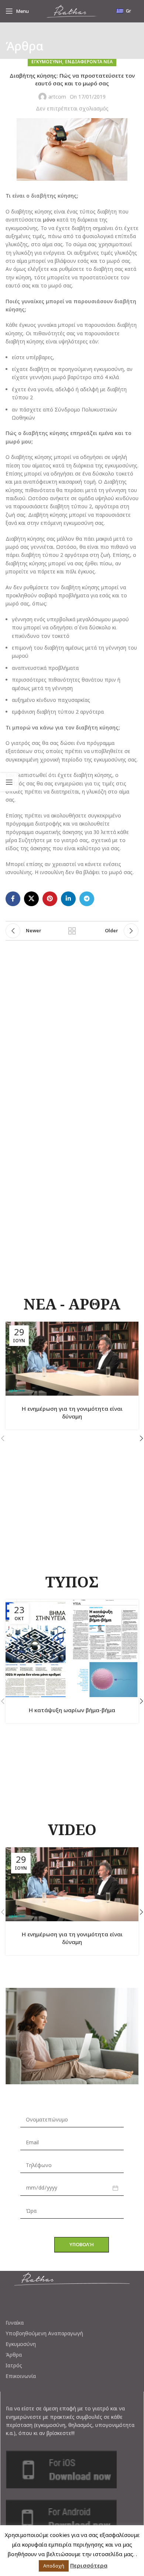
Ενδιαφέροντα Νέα (89, 62)
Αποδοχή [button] (54, 2566)
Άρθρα (14, 2355)
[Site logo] (72, 10)
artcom (57, 97)
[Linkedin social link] (68, 899)
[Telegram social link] (87, 899)
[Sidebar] (9, 782)
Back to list (72, 931)
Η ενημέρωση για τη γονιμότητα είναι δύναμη (72, 1412)
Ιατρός (14, 2365)
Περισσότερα (89, 2565)
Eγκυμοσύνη (47, 62)
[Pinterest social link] (50, 899)
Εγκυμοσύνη (21, 2344)
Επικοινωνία (21, 2376)
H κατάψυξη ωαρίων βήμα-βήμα (72, 1710)
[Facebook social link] (13, 899)
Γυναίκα (15, 2323)
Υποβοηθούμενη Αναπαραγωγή (44, 2333)
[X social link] (31, 899)
